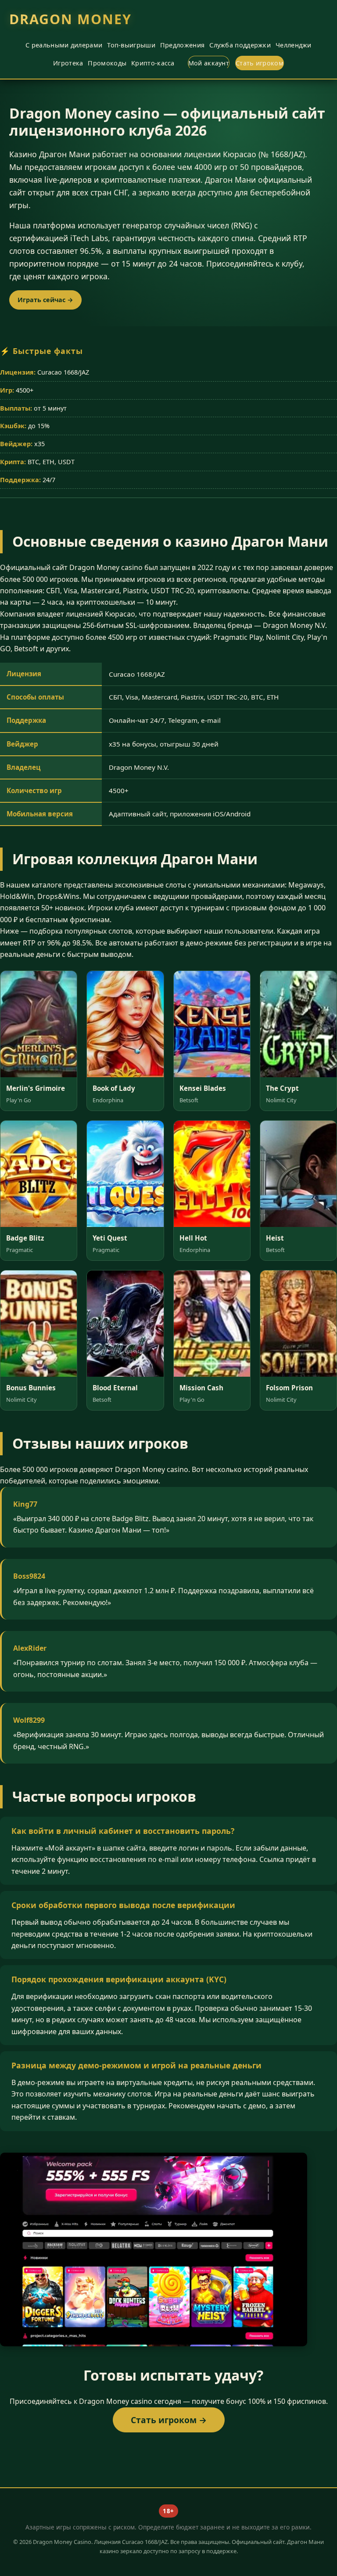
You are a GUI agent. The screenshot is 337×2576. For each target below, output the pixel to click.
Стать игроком (260, 63)
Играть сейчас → (45, 300)
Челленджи (294, 45)
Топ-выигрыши (131, 45)
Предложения (182, 45)
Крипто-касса (153, 63)
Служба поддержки (240, 45)
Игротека (68, 63)
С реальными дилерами (64, 45)
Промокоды (107, 63)
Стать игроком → (169, 2420)
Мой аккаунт (209, 63)
